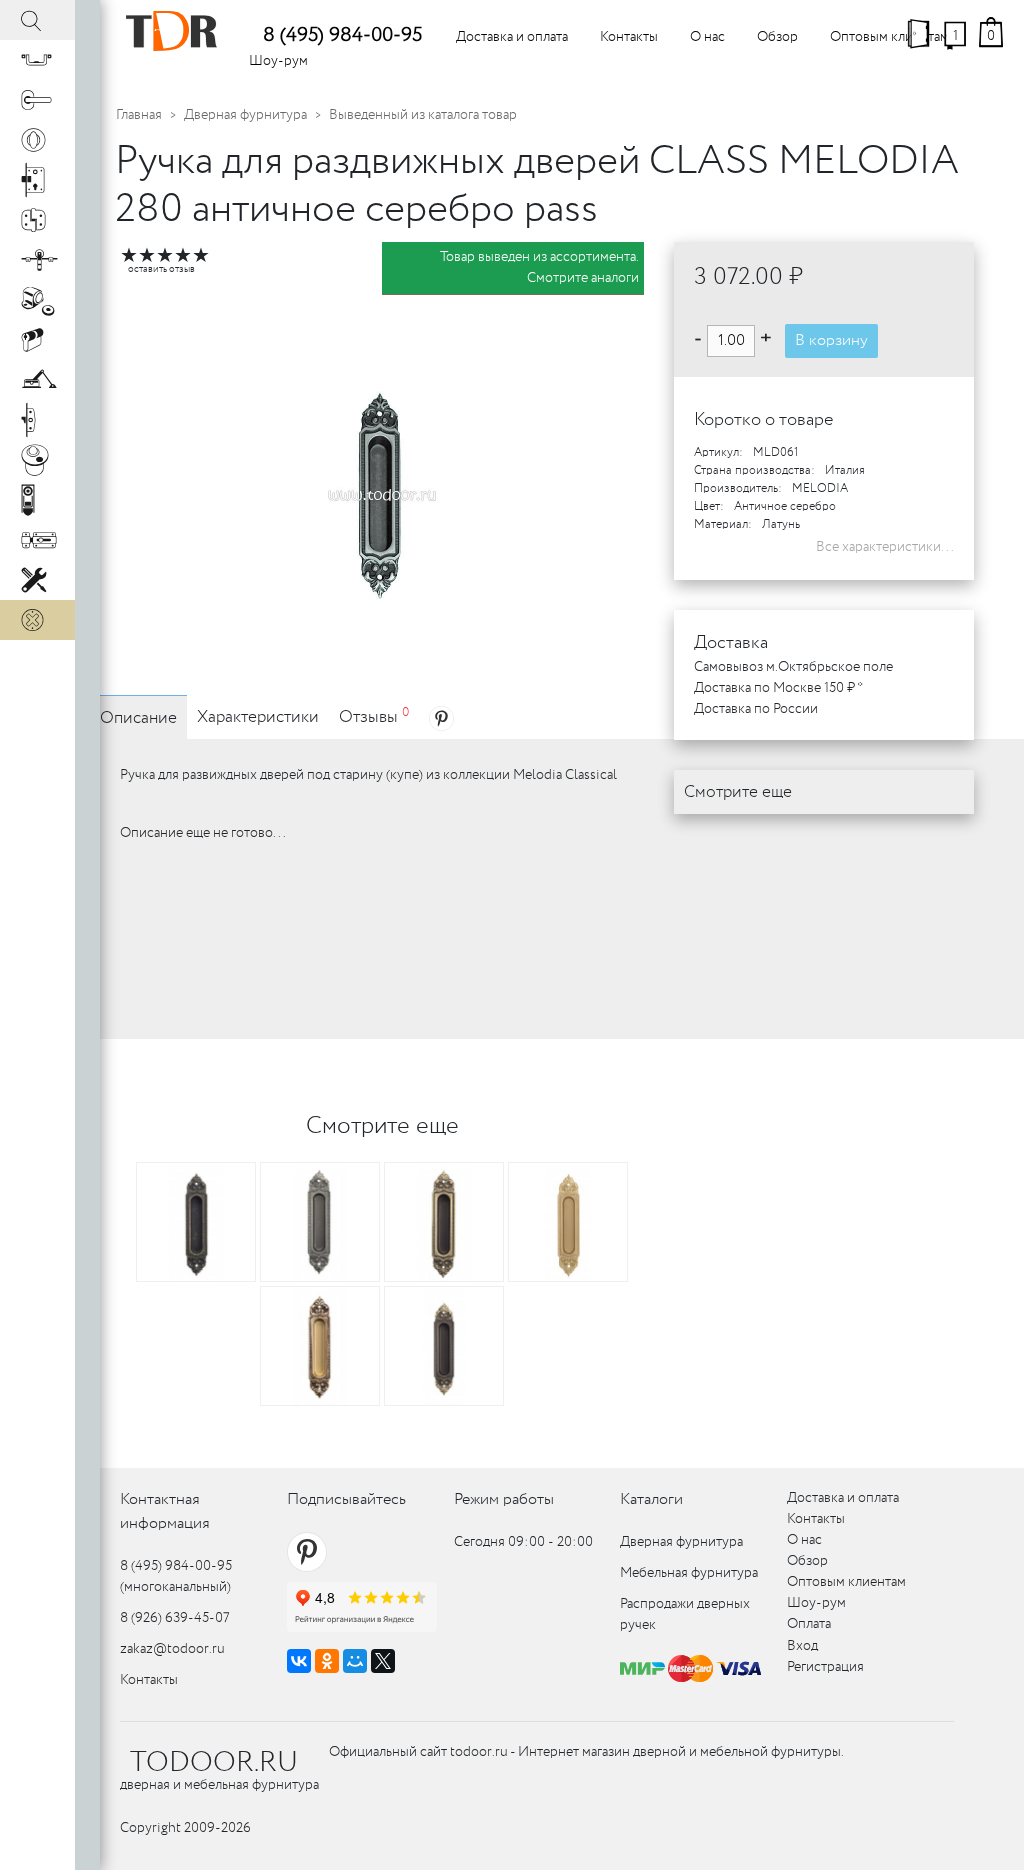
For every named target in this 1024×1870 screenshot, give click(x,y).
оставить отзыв (161, 269)
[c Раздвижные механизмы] (37, 260)
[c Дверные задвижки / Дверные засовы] (37, 540)
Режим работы (504, 1499)
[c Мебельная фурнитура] (37, 60)
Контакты (629, 37)
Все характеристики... (885, 547)
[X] (383, 1661)
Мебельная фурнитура (689, 1573)
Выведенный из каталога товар (423, 115)
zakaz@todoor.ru (172, 1649)
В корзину (831, 340)
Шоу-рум (278, 61)
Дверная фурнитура (245, 115)
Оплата (809, 1624)
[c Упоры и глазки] (37, 300)
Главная (139, 115)
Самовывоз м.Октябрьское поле (793, 667)
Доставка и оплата (512, 37)
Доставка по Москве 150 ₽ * (778, 688)
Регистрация (825, 1667)
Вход (802, 1646)
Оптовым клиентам (889, 37)
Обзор (777, 37)
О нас (707, 37)
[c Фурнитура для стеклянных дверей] (37, 460)
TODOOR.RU (214, 1763)
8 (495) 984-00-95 (342, 35)
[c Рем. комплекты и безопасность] (37, 580)
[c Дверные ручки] (37, 100)
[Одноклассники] (327, 1661)
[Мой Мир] (355, 1661)
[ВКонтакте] (299, 1661)
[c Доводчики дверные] (37, 380)
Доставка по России (756, 709)
